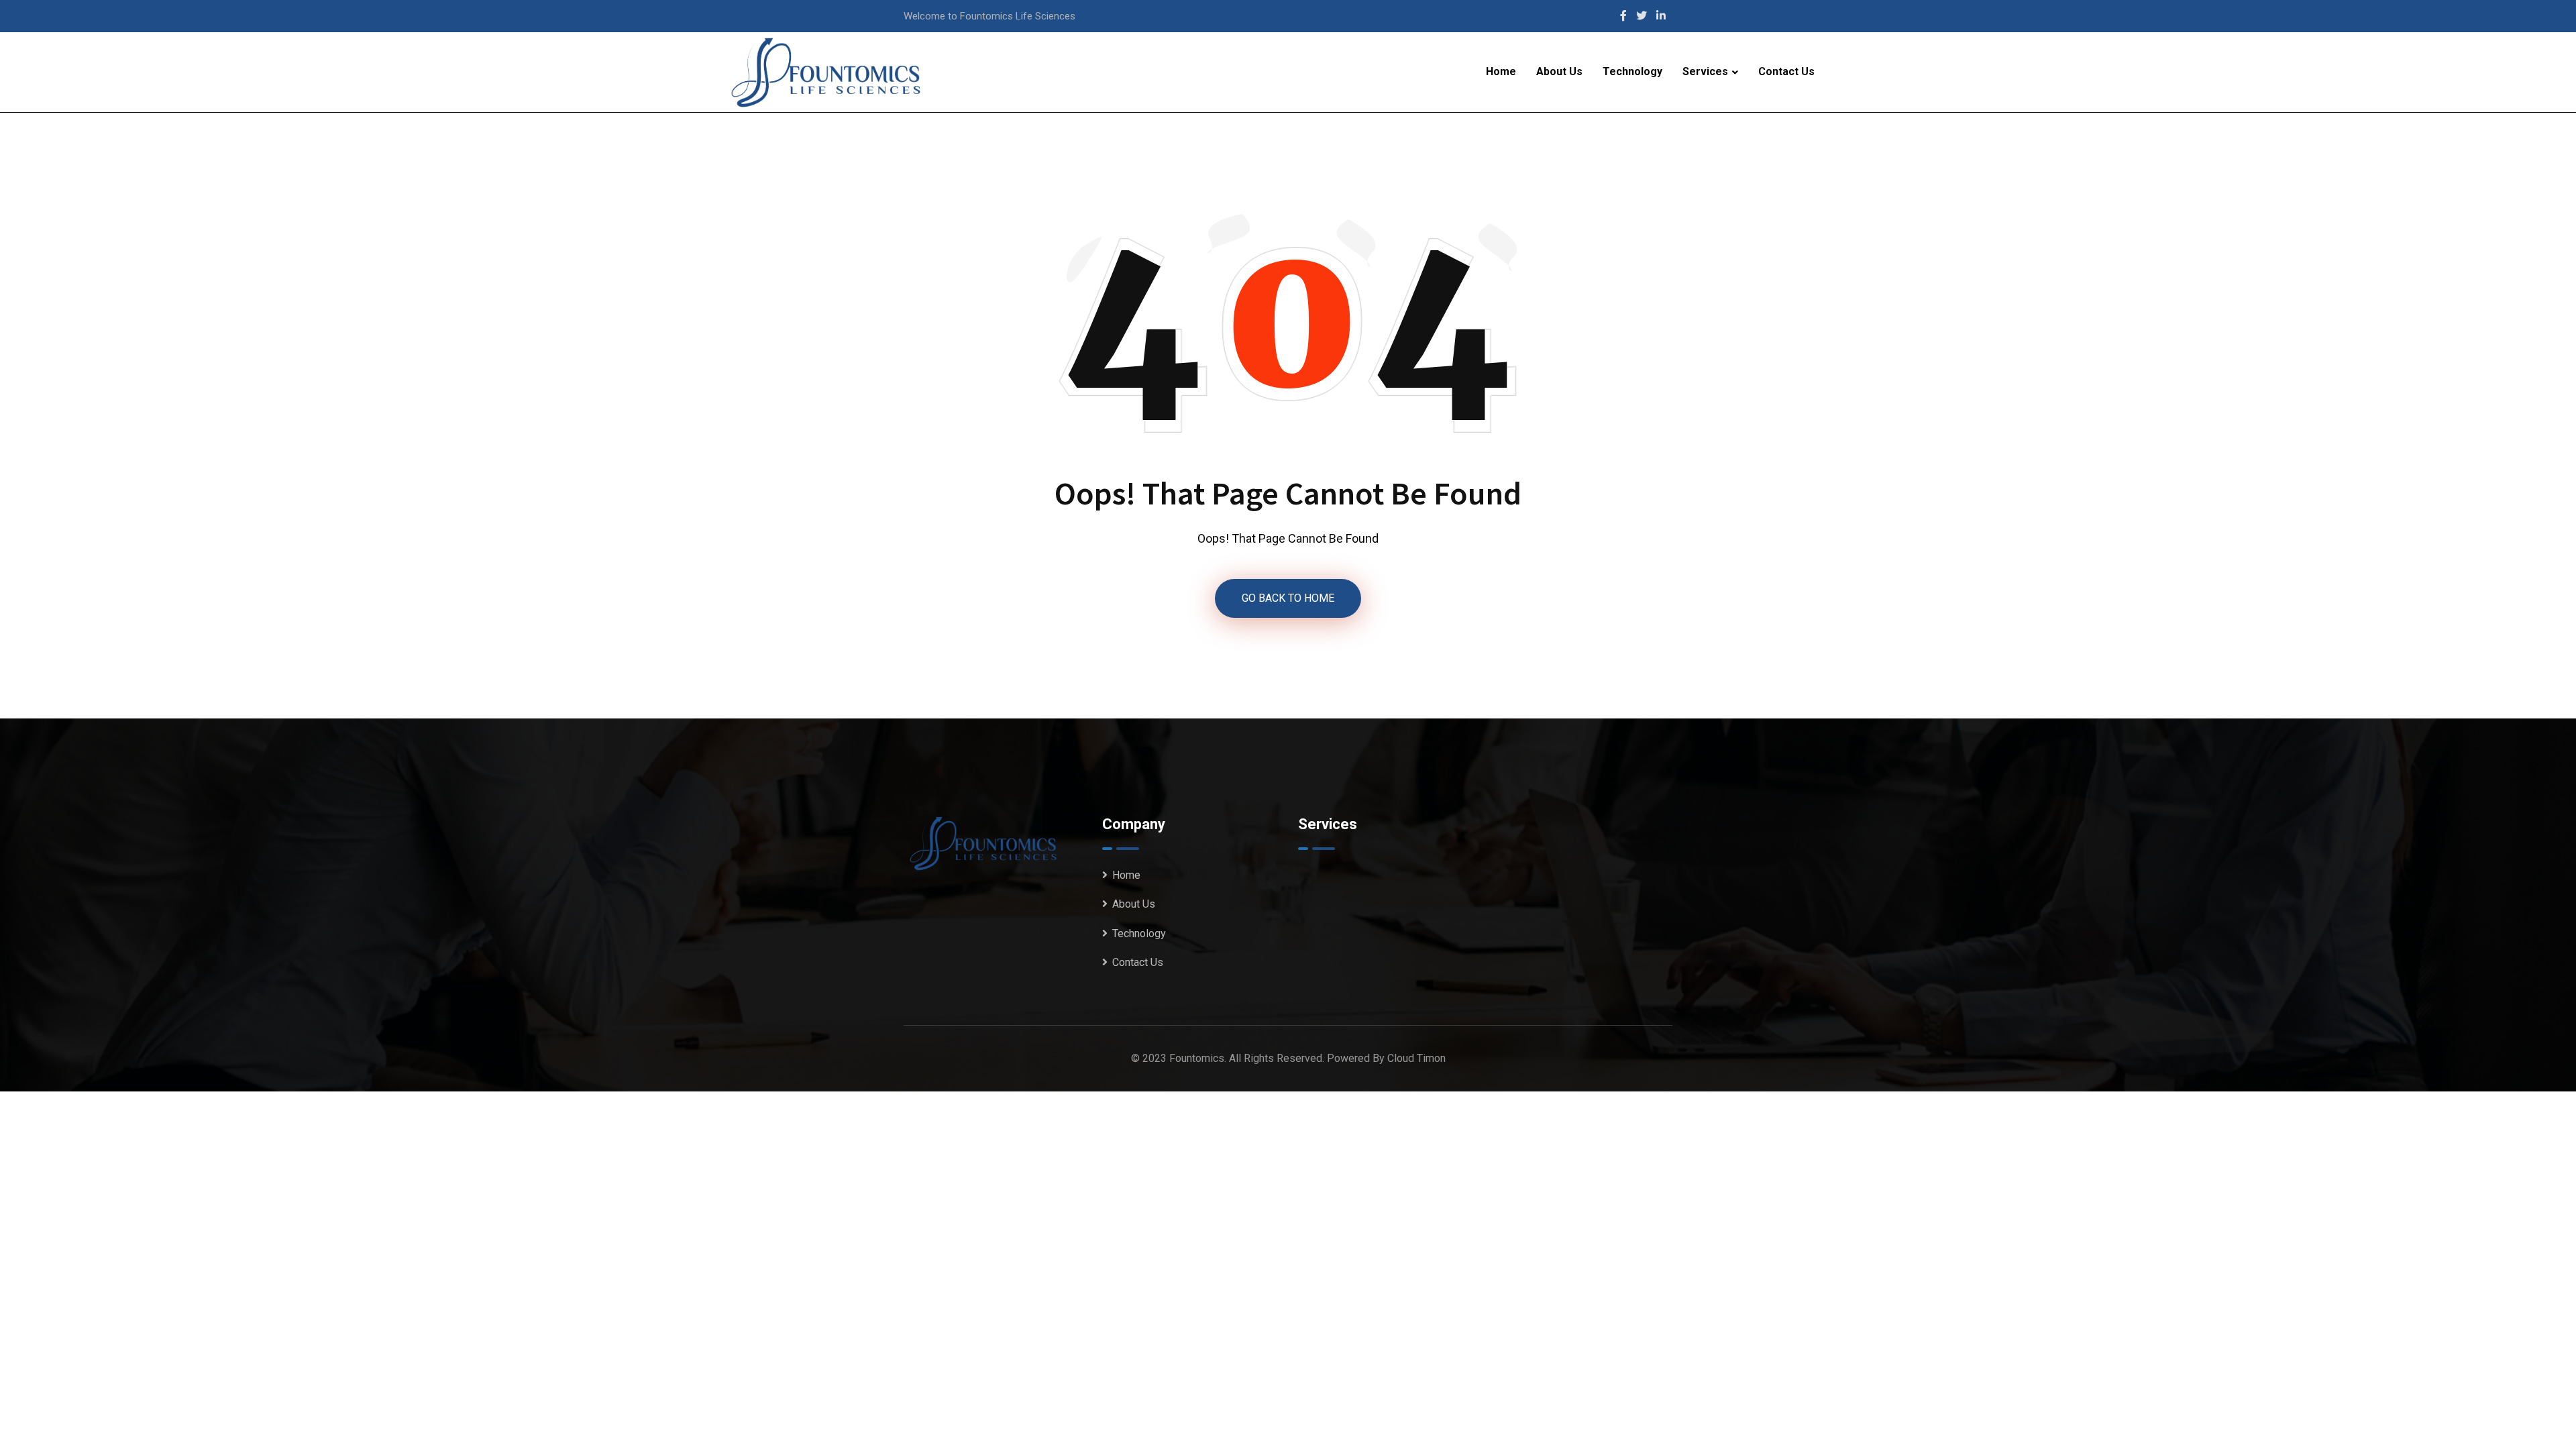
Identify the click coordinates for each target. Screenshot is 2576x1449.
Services (1705, 71)
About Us (1559, 71)
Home (1501, 71)
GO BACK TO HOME (1288, 598)
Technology (1632, 71)
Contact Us (1786, 71)
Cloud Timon (1416, 1058)
